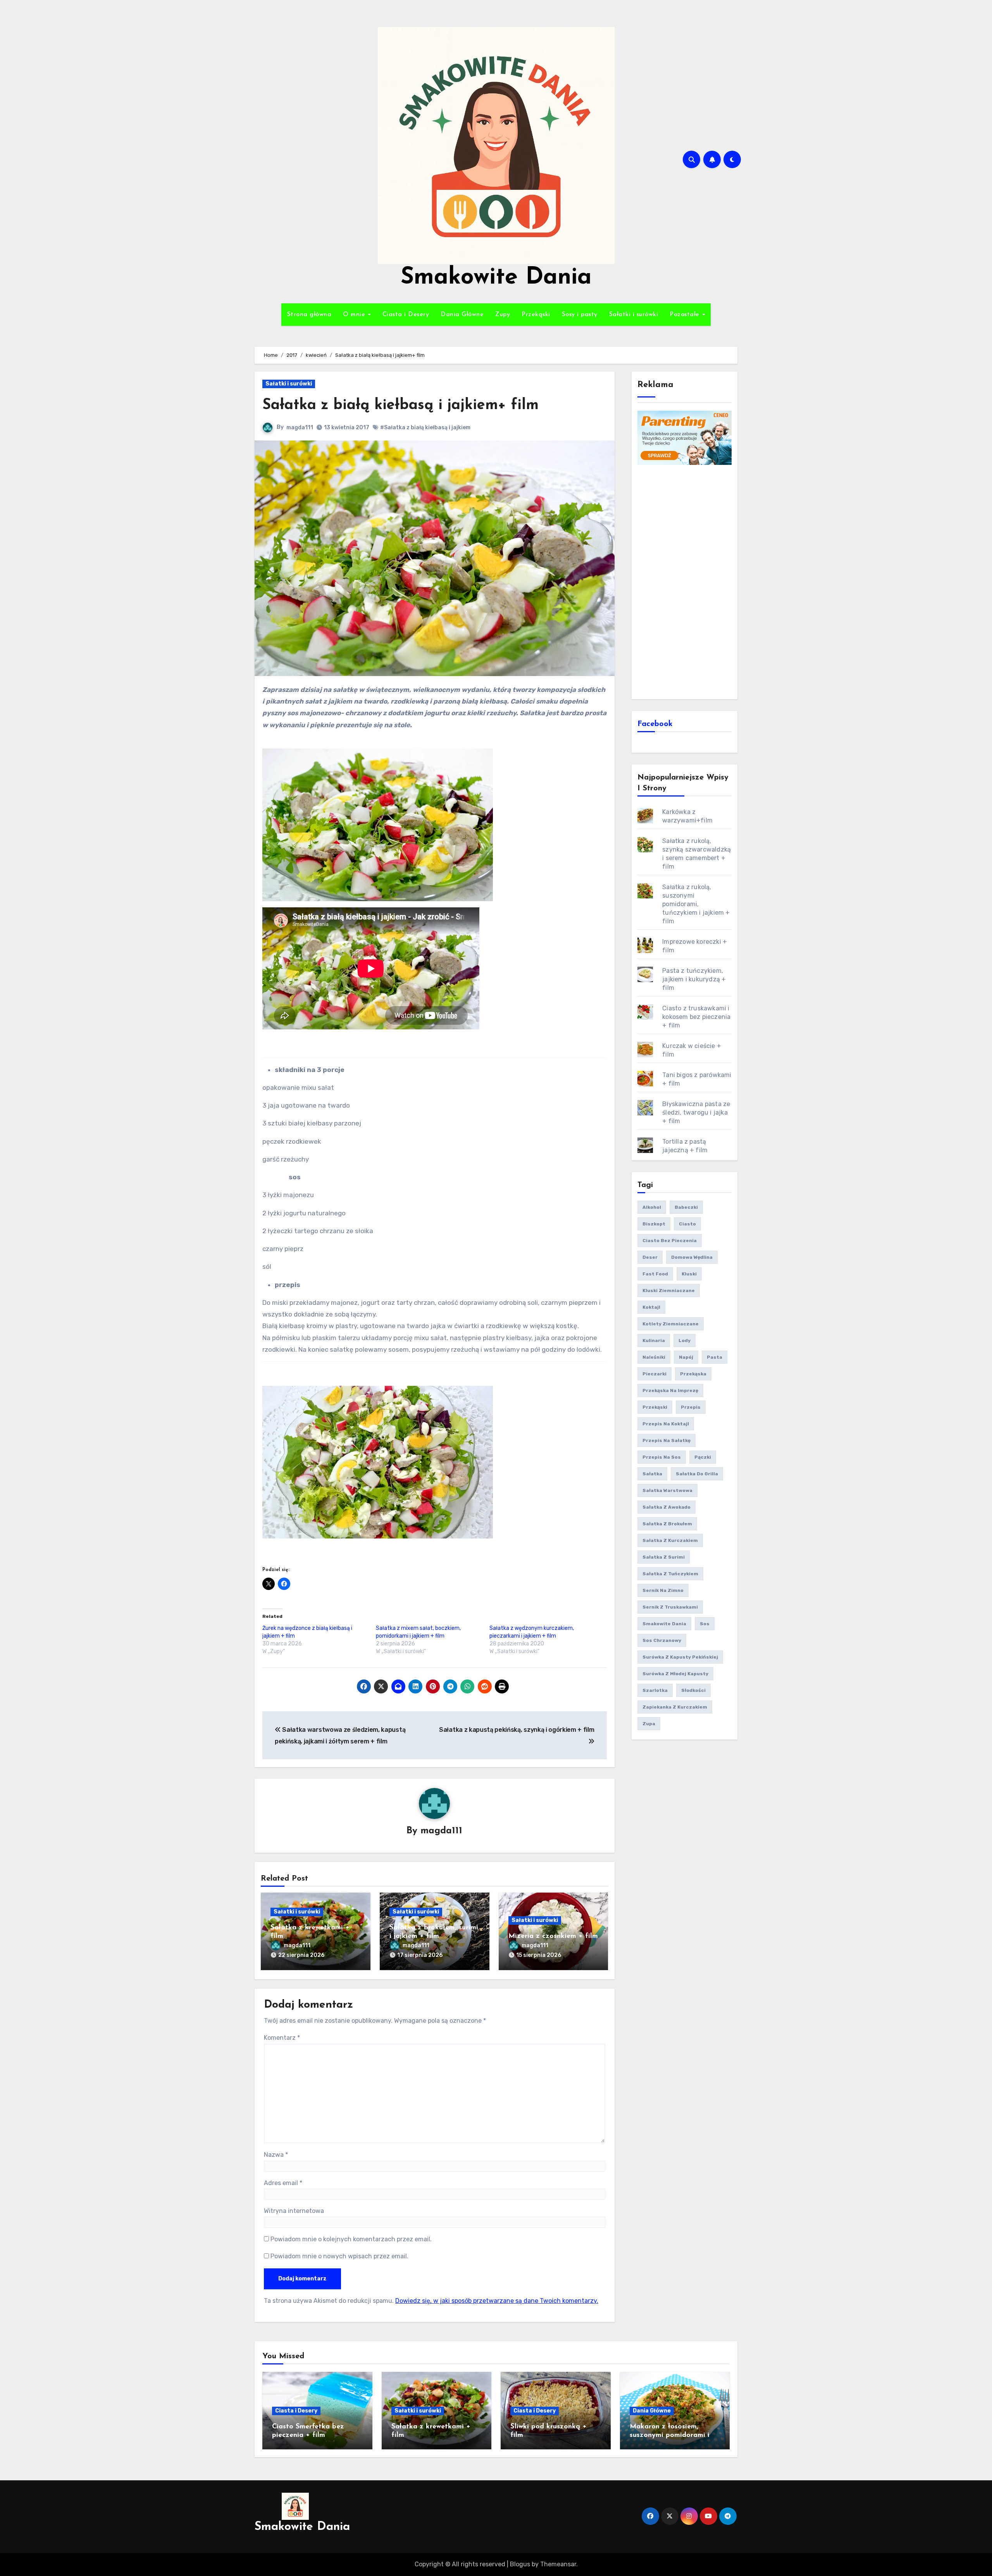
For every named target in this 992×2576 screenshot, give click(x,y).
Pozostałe (685, 315)
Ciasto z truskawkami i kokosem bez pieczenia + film (696, 1017)
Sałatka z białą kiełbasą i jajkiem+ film (400, 405)
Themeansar (558, 2564)
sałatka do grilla (697, 1474)
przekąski (655, 1407)
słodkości (693, 1690)
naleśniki (654, 1357)
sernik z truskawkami (670, 1607)
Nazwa (276, 2155)
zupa (649, 1724)
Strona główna (309, 315)
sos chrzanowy (662, 1640)
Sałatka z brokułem (667, 1524)
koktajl (651, 1307)
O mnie (355, 315)
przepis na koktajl (666, 1424)
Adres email (283, 2183)
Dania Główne (462, 315)
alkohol (652, 1207)
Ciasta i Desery (406, 315)
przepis (691, 1407)
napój (686, 1357)
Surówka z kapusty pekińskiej (680, 1657)
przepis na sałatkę (666, 1440)
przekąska (693, 1374)
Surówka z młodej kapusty (675, 1674)
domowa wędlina (692, 1257)
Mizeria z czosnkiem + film (553, 1936)
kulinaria (654, 1340)
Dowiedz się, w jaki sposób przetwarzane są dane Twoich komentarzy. (497, 2301)
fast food (655, 1274)
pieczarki (654, 1374)
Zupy (503, 315)
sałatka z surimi (664, 1557)
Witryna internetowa (294, 2211)
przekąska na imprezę (670, 1390)
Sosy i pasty (580, 315)
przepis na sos (662, 1457)
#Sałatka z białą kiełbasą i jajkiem (425, 428)
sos (705, 1624)
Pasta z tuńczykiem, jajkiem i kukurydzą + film (694, 979)
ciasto (687, 1224)
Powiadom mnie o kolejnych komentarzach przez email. (351, 2239)
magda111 (300, 428)
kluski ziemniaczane (669, 1291)
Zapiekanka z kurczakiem (675, 1707)
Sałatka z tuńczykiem (670, 1574)
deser (650, 1257)
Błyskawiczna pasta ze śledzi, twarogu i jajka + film (696, 1112)
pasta (715, 1357)
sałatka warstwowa (667, 1490)
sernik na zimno (663, 1590)
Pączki (703, 1457)
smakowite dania (664, 1624)
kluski (689, 1274)
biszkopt (654, 1224)
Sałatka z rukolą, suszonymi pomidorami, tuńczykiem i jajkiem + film (696, 904)
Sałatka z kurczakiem (670, 1540)
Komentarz (282, 2038)
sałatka (652, 1474)
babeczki (686, 1207)
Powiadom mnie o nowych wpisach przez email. (339, 2256)
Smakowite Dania (496, 278)
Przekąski (536, 315)
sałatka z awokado (666, 1507)
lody (685, 1340)
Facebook (655, 724)
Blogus (520, 2564)
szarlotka (655, 1690)
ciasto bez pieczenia (670, 1241)
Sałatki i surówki (634, 315)
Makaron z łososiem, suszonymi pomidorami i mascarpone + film (670, 2435)
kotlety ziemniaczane (671, 1324)
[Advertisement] (686, 581)
